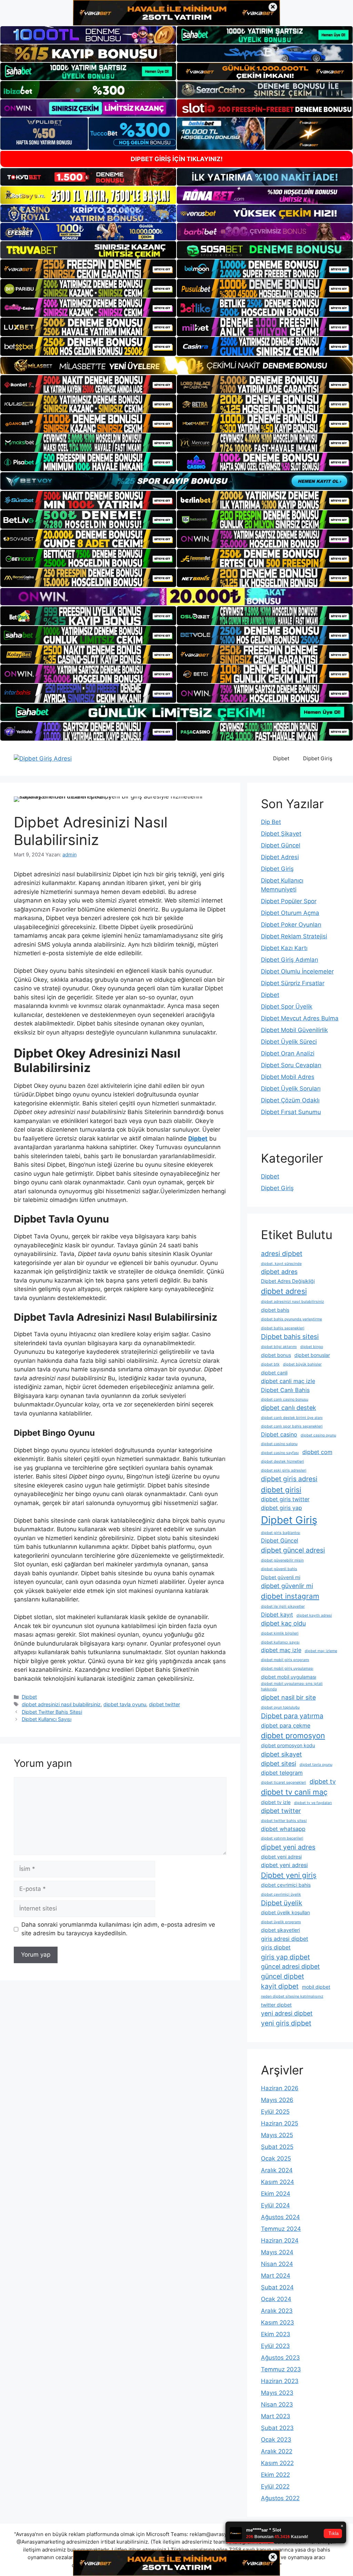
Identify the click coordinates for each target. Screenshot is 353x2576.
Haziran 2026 (280, 2088)
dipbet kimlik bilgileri (280, 1633)
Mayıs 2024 (277, 2252)
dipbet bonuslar (312, 1355)
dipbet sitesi (279, 1764)
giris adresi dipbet (285, 1939)
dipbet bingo (312, 1347)
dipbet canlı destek (289, 1408)
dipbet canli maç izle (288, 1381)
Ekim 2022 (275, 2475)
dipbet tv (323, 1781)
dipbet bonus (276, 1355)
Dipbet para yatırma (292, 1716)
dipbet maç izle (281, 1650)
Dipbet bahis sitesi (290, 1337)
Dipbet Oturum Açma (290, 913)
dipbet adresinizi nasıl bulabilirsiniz (61, 1704)
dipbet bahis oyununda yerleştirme (291, 1319)
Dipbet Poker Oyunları (291, 925)
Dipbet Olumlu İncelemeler (297, 971)
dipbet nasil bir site (288, 1697)
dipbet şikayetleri (280, 1930)
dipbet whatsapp (283, 1829)
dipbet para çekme (286, 1725)
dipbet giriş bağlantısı (281, 1533)
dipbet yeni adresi (281, 1857)
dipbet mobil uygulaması (289, 1677)
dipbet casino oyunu (318, 1435)
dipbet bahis (275, 1310)
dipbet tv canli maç (294, 1792)
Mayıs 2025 (277, 2135)
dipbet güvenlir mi (287, 1586)
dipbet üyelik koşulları (285, 1912)
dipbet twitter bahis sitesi (284, 1821)
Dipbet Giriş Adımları (290, 960)
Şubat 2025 (277, 2147)
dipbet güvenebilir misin (282, 1560)
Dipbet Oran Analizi (288, 1053)
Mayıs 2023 (277, 2393)
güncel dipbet (283, 1976)
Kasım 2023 (278, 2322)
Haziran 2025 (280, 2123)
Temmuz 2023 (281, 2369)
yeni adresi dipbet (287, 2013)
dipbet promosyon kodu (288, 1745)
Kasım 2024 (278, 2182)
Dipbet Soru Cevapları (291, 1065)
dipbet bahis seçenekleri (283, 1328)
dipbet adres (279, 1272)
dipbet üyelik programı (281, 1922)
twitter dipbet (276, 2005)
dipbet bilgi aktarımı (279, 1347)
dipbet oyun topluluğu (280, 1707)
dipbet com (317, 1452)
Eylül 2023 (275, 2346)
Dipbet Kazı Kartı (284, 948)
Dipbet (281, 758)
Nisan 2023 (277, 2404)
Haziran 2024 (280, 2240)
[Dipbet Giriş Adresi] (43, 758)
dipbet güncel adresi (293, 1550)
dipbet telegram (282, 1773)
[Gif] (176, 365)
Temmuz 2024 (281, 2229)
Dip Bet (271, 822)
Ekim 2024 (276, 2194)
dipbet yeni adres (288, 1847)
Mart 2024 (276, 2276)
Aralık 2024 (277, 2170)
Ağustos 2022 (280, 2498)
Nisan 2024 (277, 2264)
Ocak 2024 (276, 2299)
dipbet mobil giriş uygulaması (287, 1668)
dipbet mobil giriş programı (285, 1660)
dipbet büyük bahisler (302, 1364)
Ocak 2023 (276, 2440)
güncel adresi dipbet (290, 1966)
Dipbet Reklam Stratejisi (294, 936)
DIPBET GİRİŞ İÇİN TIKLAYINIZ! (177, 159)
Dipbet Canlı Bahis (285, 1390)
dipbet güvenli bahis (279, 1569)
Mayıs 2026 (277, 2100)
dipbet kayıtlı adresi (314, 1615)
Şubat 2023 (277, 2428)
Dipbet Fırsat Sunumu (291, 1112)
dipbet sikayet (281, 1754)
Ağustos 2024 (280, 2217)
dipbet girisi (281, 1490)
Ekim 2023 (276, 2334)
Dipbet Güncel (281, 845)
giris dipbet (276, 1947)
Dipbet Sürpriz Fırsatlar (293, 983)
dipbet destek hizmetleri (283, 1461)
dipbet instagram (290, 1596)
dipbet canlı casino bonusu (285, 1399)
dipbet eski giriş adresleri (284, 1470)
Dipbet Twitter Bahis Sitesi (52, 1712)
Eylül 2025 (275, 2112)
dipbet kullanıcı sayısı (280, 1642)
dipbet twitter (164, 1704)
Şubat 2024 (277, 2287)
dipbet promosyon (293, 1735)
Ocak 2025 (276, 2158)
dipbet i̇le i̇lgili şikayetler (283, 1606)
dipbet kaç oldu (283, 1623)
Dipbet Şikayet (281, 834)
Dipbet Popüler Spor (289, 901)
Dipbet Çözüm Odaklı (290, 1100)
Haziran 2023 (280, 2381)
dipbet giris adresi (289, 1479)
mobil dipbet (316, 1987)
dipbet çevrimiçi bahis (286, 1885)
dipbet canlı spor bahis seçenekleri (292, 1426)
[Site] (88, 269)
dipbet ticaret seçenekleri (284, 1782)
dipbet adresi (284, 1291)
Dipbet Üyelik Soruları (291, 1089)
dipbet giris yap (281, 1508)
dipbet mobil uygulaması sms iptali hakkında (292, 1686)
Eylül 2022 (275, 2486)
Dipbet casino (279, 1434)
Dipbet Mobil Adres (288, 1077)
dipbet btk (270, 1364)
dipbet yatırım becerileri (282, 1838)
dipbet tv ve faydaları (313, 1803)
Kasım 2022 (277, 2463)
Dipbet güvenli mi (281, 1577)
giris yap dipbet (285, 1957)
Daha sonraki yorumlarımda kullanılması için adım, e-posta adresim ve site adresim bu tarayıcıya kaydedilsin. (118, 1929)
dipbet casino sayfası (280, 1453)
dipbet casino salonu (279, 1444)
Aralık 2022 (277, 2451)
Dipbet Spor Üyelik (287, 1007)
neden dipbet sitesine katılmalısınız (292, 1996)
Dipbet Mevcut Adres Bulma (300, 1018)
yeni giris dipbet (286, 2023)
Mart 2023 (276, 2416)
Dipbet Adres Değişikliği (288, 1281)
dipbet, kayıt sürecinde (281, 1264)
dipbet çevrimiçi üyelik (281, 1894)
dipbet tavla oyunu (125, 1704)
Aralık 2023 (277, 2311)
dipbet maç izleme (321, 1651)
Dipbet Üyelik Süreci (289, 1042)
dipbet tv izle (276, 1802)
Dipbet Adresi (280, 857)
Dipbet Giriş (318, 758)
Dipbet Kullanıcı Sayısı (47, 1719)
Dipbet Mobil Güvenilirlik (294, 1030)
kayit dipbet (280, 1986)
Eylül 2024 (275, 2205)
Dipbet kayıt (277, 1615)
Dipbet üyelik (282, 1903)
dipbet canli (274, 1373)
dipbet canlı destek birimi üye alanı (292, 1418)
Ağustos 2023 (280, 2358)
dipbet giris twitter (285, 1499)
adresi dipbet (282, 1254)
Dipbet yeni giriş (289, 1875)
